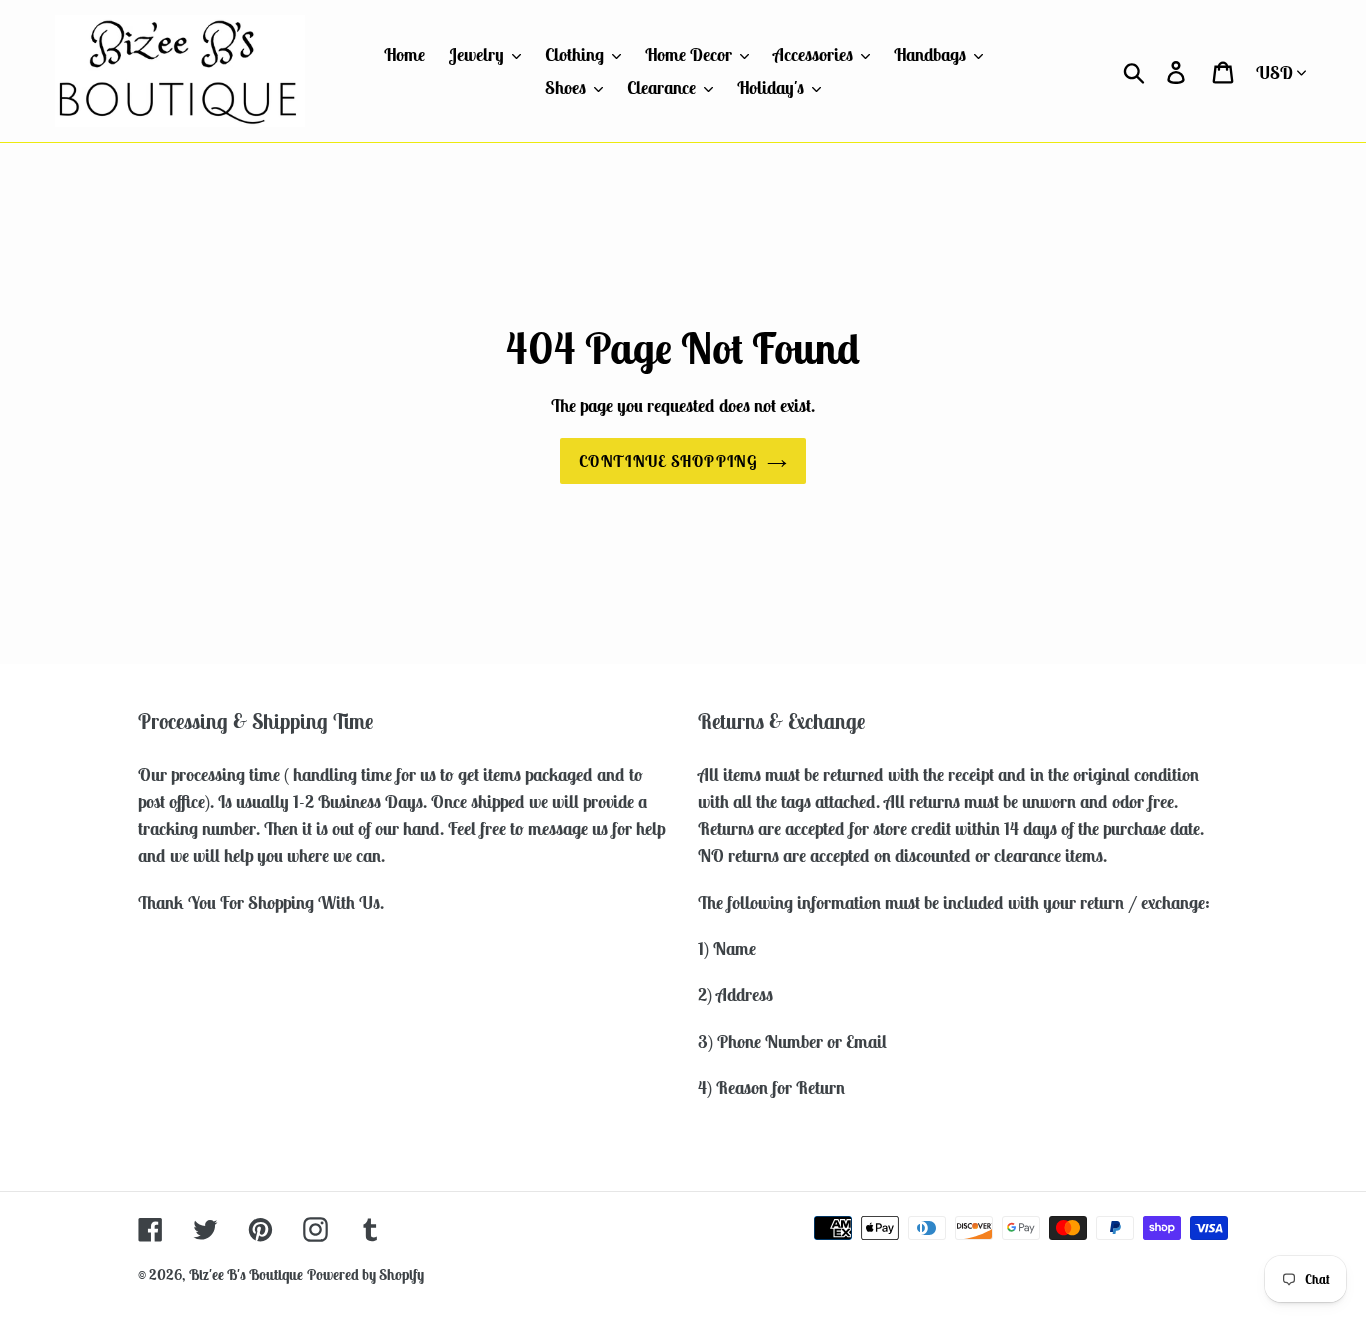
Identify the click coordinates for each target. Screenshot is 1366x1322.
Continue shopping (668, 461)
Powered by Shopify (365, 1274)
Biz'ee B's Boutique (246, 1274)
